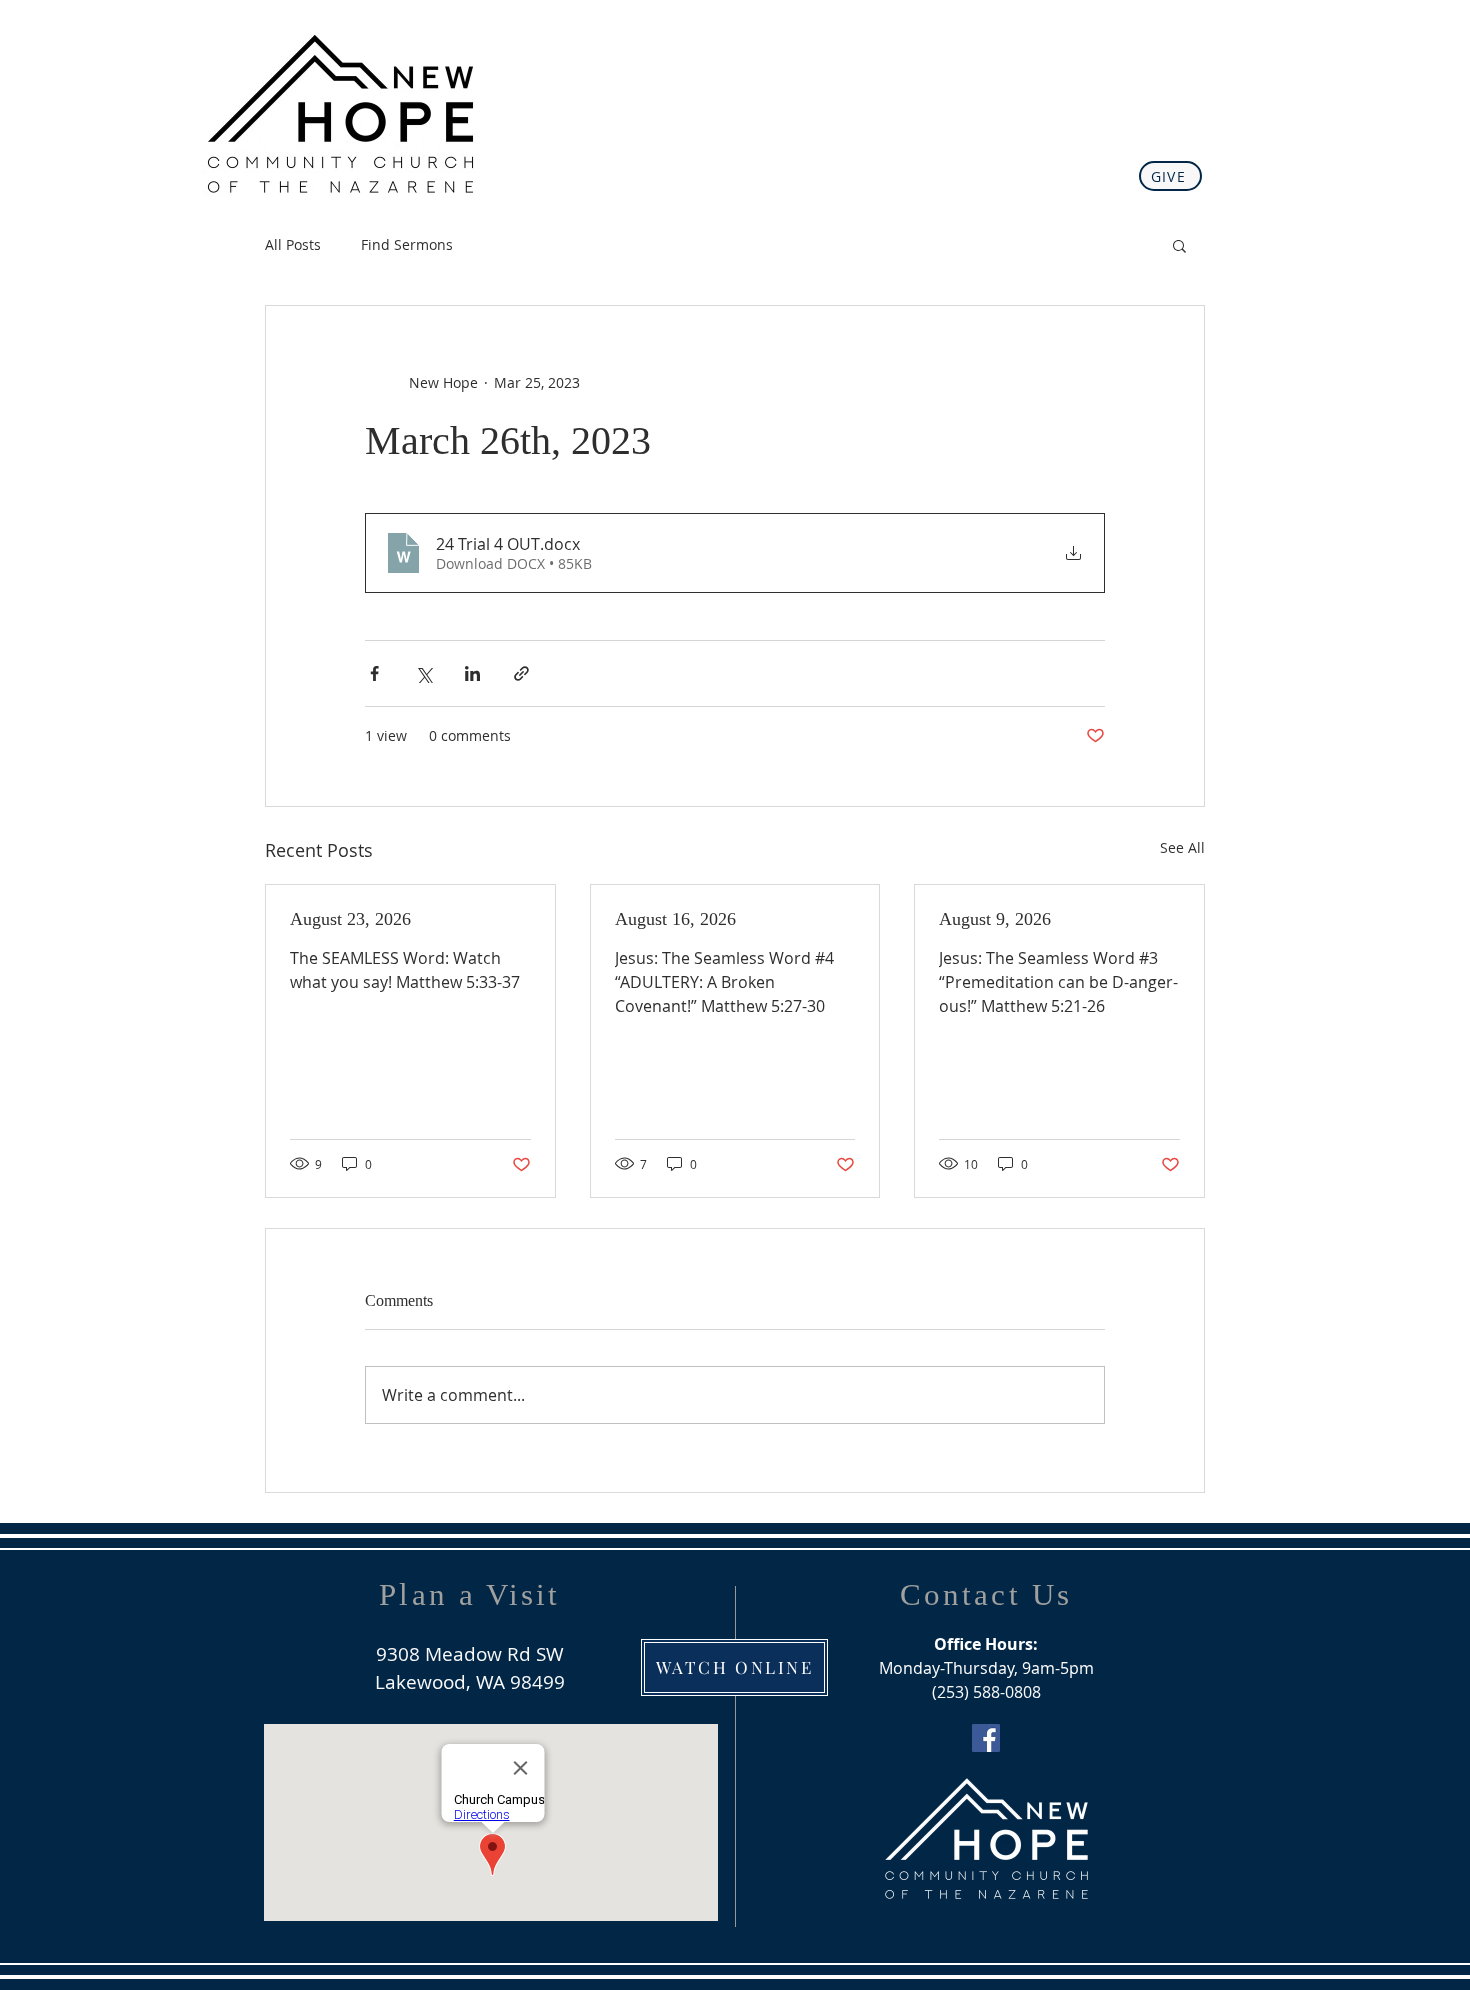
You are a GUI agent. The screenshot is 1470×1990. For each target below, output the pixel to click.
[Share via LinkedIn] (472, 673)
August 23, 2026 (350, 919)
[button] (1179, 245)
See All (1182, 847)
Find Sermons (407, 244)
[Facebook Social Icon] (986, 1738)
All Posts (293, 244)
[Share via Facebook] (374, 673)
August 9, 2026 (995, 919)
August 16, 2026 (675, 919)
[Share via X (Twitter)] (423, 673)
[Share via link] (521, 673)
